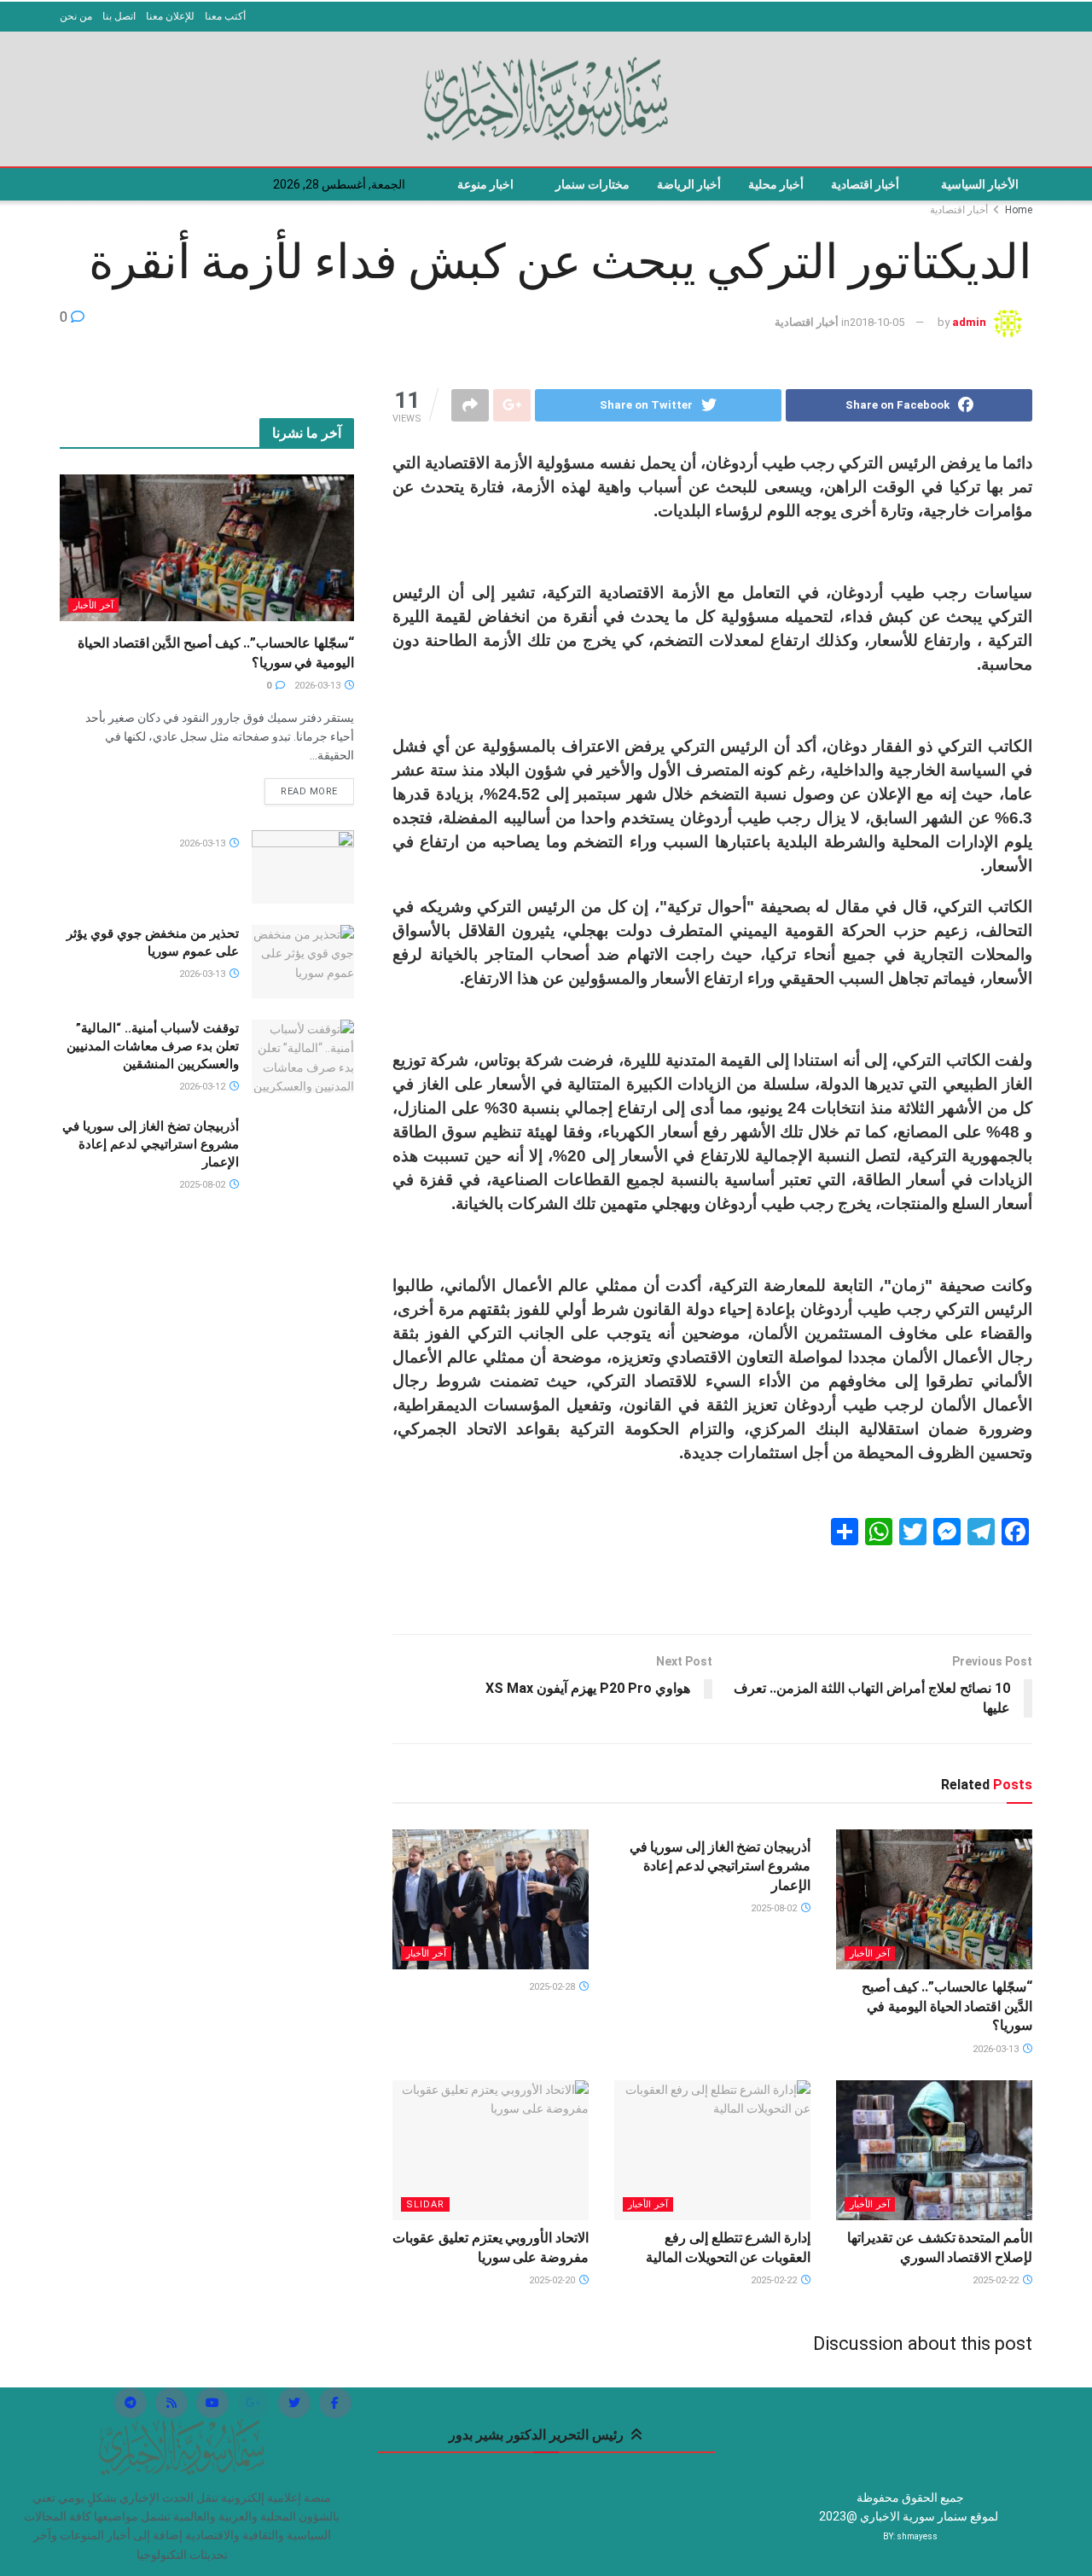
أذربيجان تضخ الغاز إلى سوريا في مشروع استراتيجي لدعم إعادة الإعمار (720, 1866)
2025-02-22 (997, 2280)
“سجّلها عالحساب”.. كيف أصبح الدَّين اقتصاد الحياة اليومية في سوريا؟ (947, 2006)
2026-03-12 (203, 1087)
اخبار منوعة (485, 184)
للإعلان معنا (170, 16)
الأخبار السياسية (980, 184)
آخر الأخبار (870, 1954)
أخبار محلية (776, 184)
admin (969, 322)
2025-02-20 (553, 2280)
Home (1019, 210)
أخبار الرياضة (689, 184)
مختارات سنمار (592, 184)
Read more (309, 791)
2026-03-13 (997, 2049)
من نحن (76, 16)
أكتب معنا (225, 16)
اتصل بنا (119, 16)
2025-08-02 (775, 1908)
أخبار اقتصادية (865, 184)
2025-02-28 (553, 1987)
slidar (425, 2204)
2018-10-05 (877, 322)
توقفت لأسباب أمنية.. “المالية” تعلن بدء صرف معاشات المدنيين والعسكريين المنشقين (153, 1046)
